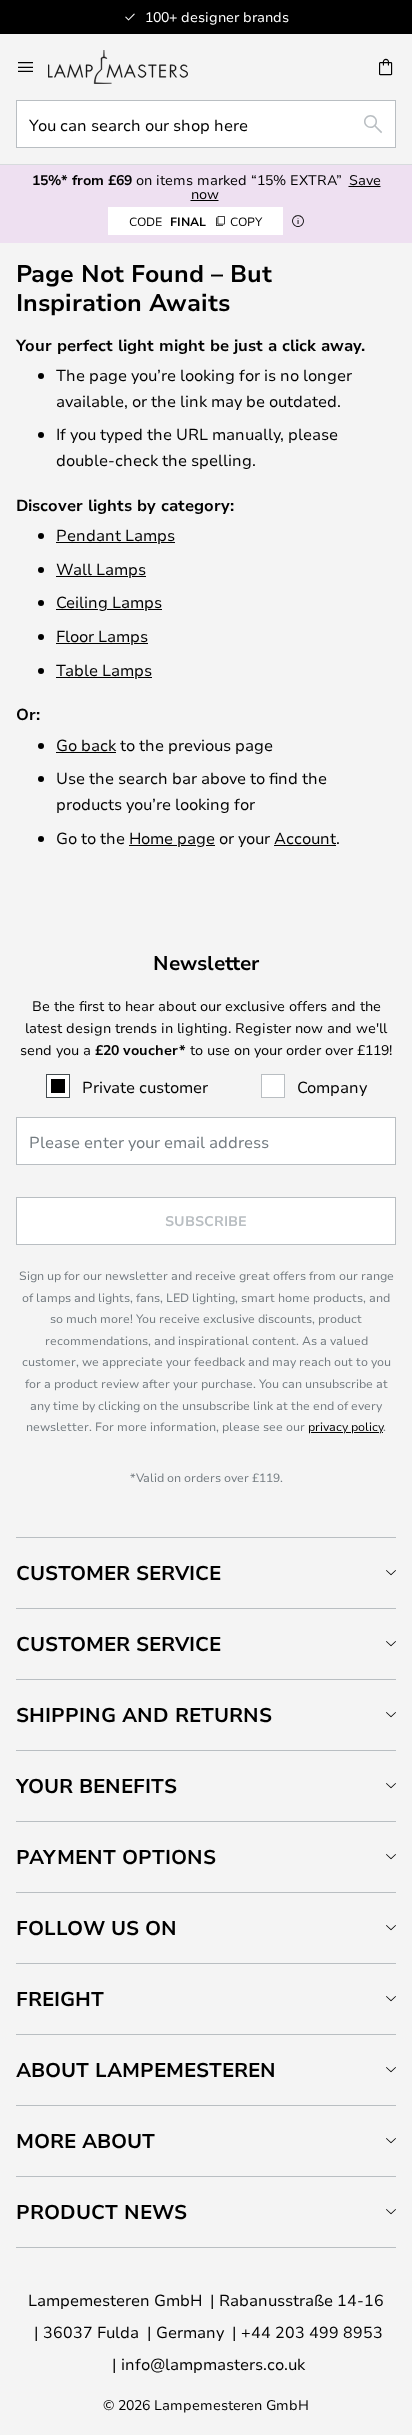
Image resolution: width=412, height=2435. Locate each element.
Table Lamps (104, 669)
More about (85, 2140)
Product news (101, 2211)
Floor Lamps (102, 635)
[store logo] (130, 67)
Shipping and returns (144, 1714)
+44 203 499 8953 (312, 2331)
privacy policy (345, 1426)
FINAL (195, 221)
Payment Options (116, 1856)
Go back (86, 744)
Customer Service (118, 1572)
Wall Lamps (101, 568)
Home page (172, 837)
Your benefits (96, 1785)
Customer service (118, 1643)
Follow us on (96, 1927)
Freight (60, 1998)
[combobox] (206, 124)
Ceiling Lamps (109, 601)
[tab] (206, 1572)
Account (305, 837)
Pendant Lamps (115, 534)
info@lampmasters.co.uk (213, 2363)
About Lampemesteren (146, 2069)
